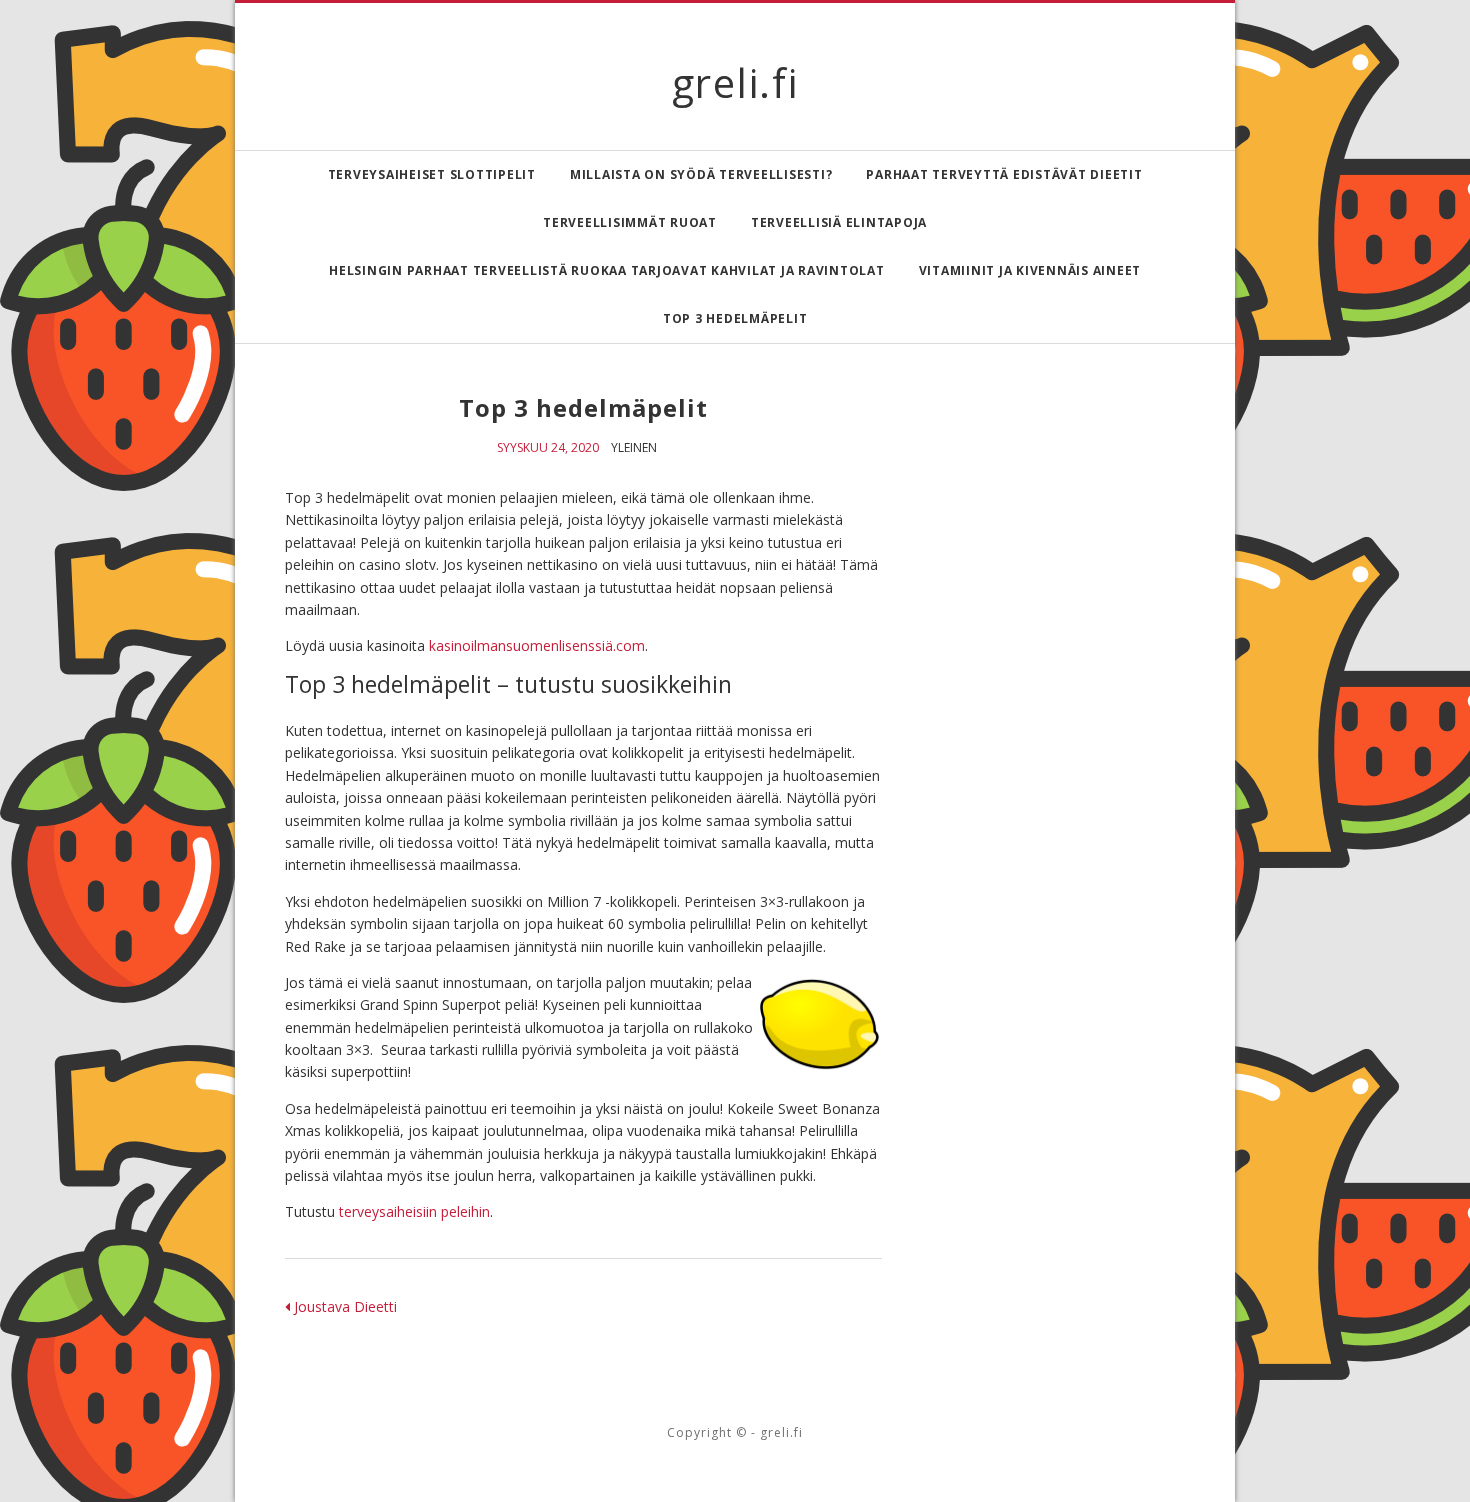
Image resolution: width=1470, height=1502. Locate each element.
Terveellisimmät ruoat (630, 222)
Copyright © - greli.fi (735, 1432)
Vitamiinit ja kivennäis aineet (1030, 270)
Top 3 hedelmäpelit (735, 318)
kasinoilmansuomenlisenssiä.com (537, 645)
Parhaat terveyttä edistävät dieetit (1004, 174)
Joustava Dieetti (343, 1306)
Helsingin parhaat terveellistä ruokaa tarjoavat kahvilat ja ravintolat (607, 270)
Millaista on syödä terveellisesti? (701, 174)
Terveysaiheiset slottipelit (432, 174)
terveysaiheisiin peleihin (414, 1211)
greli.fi (735, 82)
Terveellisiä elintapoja (839, 222)
